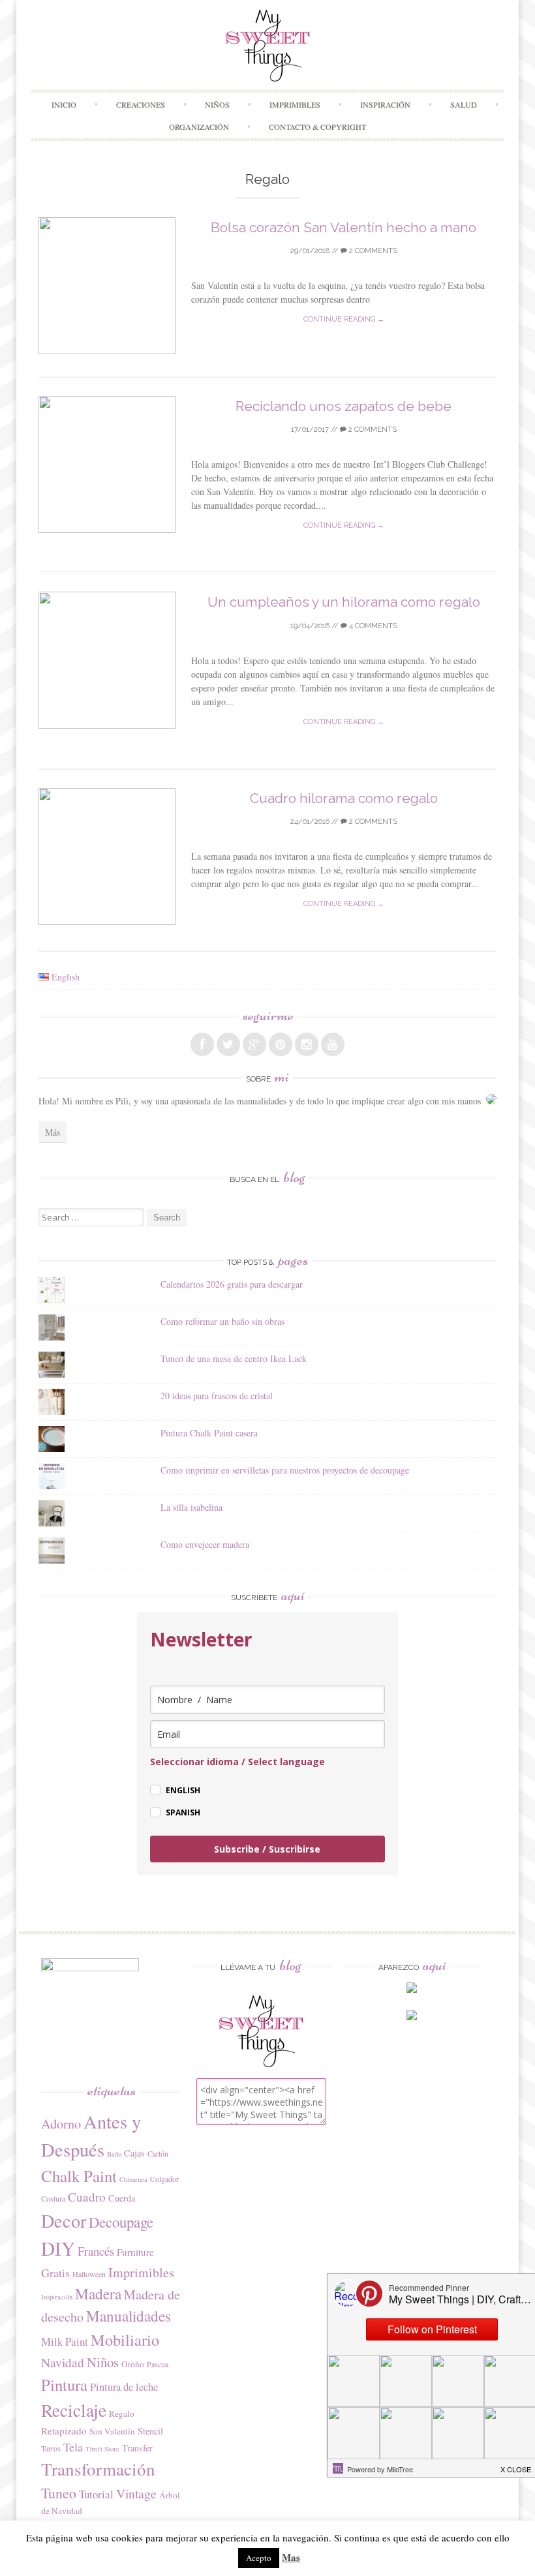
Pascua (158, 2364)
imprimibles (295, 104)
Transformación (98, 2469)
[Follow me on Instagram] (307, 1044)
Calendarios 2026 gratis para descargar (232, 1284)
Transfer (137, 2448)
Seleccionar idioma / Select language (237, 1762)
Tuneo (59, 2493)
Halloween (89, 2274)
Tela (73, 2447)
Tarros (51, 2448)
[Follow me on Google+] (254, 1044)
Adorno (61, 2124)
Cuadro (87, 2197)
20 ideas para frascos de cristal (217, 1396)
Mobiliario (125, 2340)
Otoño (133, 2364)
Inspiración (385, 104)
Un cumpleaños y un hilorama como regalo (344, 602)
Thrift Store (102, 2449)
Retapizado (64, 2431)
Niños (217, 104)
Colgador (164, 2179)
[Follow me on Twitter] (228, 1044)
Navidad (63, 2362)
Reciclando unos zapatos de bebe (344, 406)
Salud (464, 104)
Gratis (55, 2273)
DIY (58, 2248)
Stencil (150, 2431)
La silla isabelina (191, 1507)
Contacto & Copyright (317, 127)
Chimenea (133, 2179)
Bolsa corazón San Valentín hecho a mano (344, 227)
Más (53, 1132)
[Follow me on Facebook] (202, 1044)
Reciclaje (74, 2410)
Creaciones (141, 104)
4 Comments (372, 626)
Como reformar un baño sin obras (222, 1321)
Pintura (64, 2385)
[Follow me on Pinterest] (281, 1044)
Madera (98, 2294)
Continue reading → (344, 319)
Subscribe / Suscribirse (267, 1849)
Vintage (136, 2493)
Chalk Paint (79, 2176)
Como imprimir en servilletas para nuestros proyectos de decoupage (285, 1470)
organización (199, 127)
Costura (53, 2198)
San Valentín (112, 2431)
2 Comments (372, 251)
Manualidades (129, 2316)
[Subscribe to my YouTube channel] (333, 1044)
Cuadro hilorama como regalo (344, 798)
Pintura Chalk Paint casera (209, 1433)
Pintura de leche (124, 2387)
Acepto (259, 2558)
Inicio (64, 104)
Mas (291, 2557)
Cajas (134, 2153)
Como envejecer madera (205, 1544)
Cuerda (122, 2198)
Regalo (122, 2414)
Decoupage (121, 2222)
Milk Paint (65, 2341)
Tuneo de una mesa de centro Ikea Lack (234, 1358)
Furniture (135, 2252)
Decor (64, 2220)
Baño (114, 2154)
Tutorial (96, 2494)
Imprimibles (141, 2272)
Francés (96, 2251)
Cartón (158, 2153)
